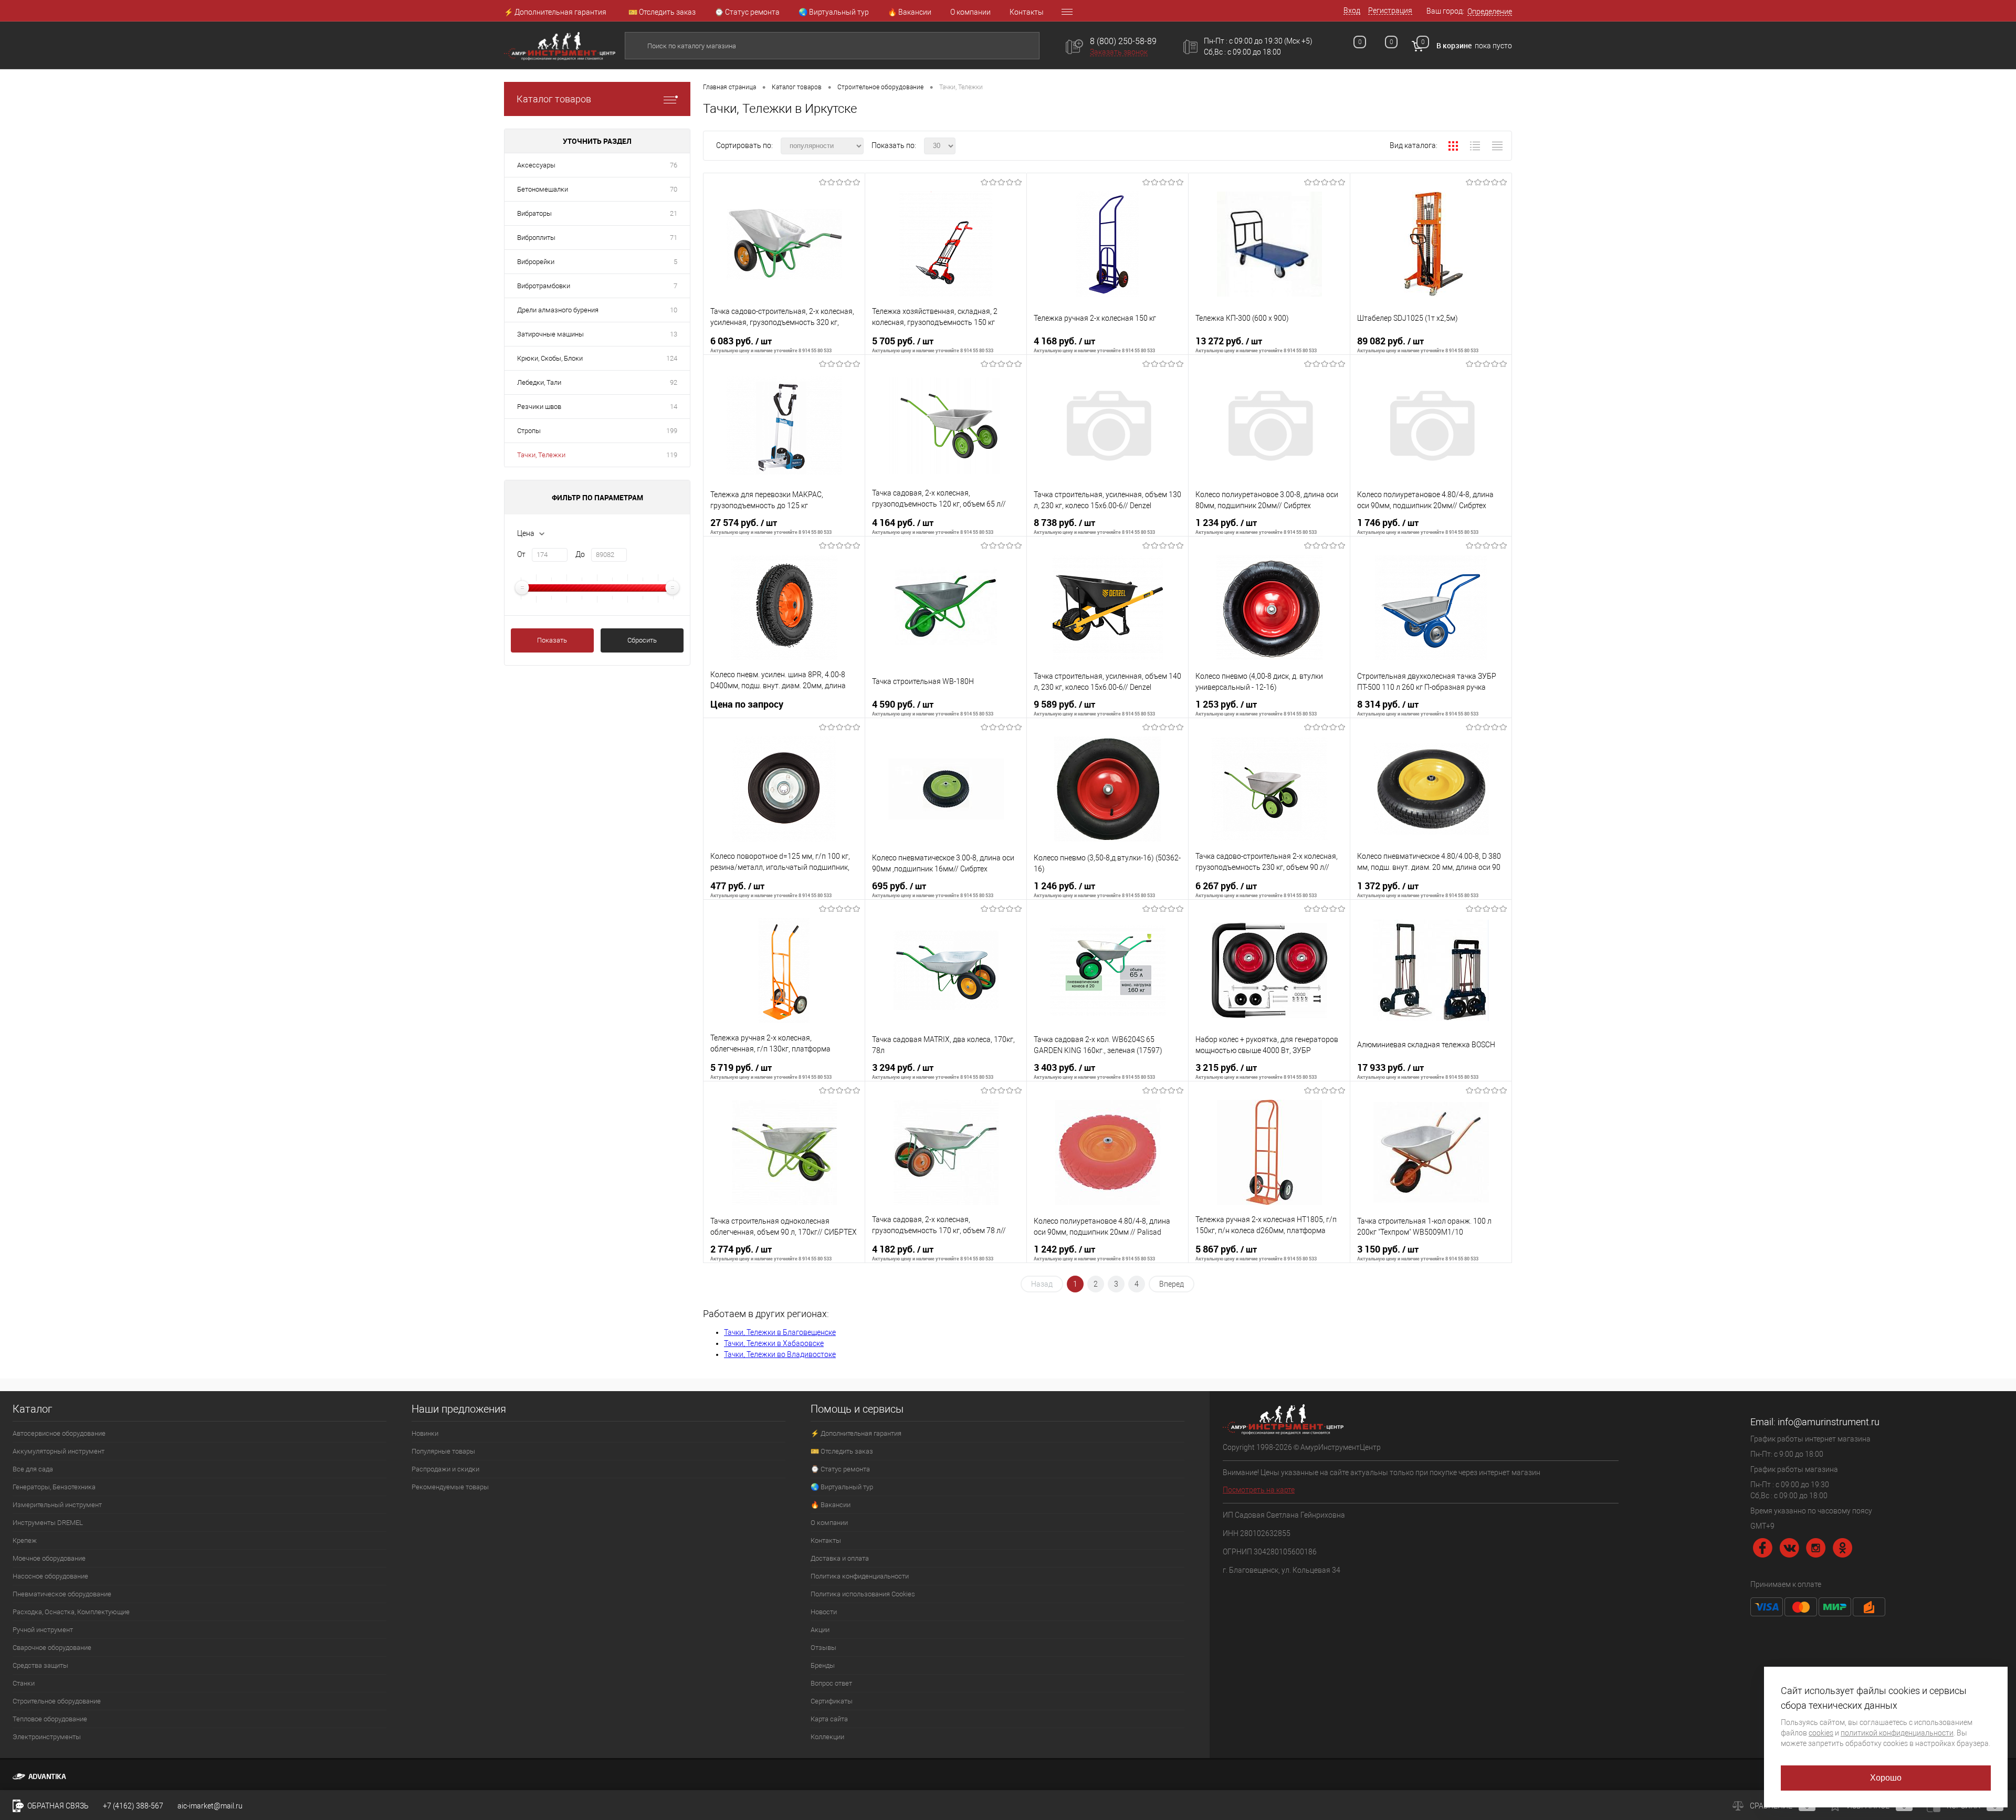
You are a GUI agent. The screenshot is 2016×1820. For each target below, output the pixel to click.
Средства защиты (40, 1665)
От (521, 554)
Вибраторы (534, 213)
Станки (24, 1683)
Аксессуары (536, 165)
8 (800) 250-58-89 (1123, 41)
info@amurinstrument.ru (1829, 1422)
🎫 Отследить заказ (662, 12)
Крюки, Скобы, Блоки (550, 358)
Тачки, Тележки (541, 455)
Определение (1490, 12)
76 (674, 165)
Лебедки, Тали (539, 382)
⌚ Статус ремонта (747, 12)
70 (674, 189)
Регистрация (1390, 10)
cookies (1821, 1733)
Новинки (425, 1433)
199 (672, 431)
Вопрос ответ (831, 1683)
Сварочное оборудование (52, 1648)
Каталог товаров (554, 99)
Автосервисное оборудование (59, 1433)
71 (674, 238)
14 (674, 407)
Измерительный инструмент (57, 1505)
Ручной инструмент (43, 1630)
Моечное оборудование (49, 1558)
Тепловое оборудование (50, 1719)
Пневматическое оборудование (62, 1594)
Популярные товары (443, 1451)
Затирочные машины (550, 334)
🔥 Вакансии (910, 12)
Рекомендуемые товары (450, 1487)
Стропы (529, 431)
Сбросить (642, 640)
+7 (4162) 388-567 (133, 1806)
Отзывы (823, 1648)
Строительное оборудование (57, 1701)
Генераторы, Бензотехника (54, 1487)
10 (674, 310)
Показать (552, 640)
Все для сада (33, 1469)
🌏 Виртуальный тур (834, 12)
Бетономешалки (543, 189)
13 (674, 334)
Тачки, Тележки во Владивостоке (780, 1354)
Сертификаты (832, 1701)
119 (672, 455)
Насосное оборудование (50, 1576)
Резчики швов (539, 407)
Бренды (823, 1665)
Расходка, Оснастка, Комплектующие (71, 1612)
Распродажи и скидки (445, 1469)
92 (674, 382)
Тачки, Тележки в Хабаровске (774, 1343)
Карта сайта (829, 1719)
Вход (1352, 10)
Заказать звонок (1119, 52)
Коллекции (827, 1737)
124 (672, 358)
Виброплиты (536, 238)
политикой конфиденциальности (1897, 1733)
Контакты (1027, 12)
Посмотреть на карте (1259, 1490)
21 (674, 213)
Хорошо (1886, 1778)
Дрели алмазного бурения (558, 310)
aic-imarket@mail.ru (210, 1806)
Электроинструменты (47, 1737)
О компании (970, 12)
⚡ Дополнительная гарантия (555, 12)
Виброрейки (536, 262)
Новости (824, 1612)
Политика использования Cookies (863, 1594)
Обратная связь (57, 1806)
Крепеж (25, 1540)
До (580, 554)
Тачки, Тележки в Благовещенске (780, 1332)
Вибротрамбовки (544, 286)
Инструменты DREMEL (48, 1523)
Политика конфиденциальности (860, 1576)
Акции (820, 1630)
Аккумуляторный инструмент (59, 1451)
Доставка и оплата (840, 1558)
